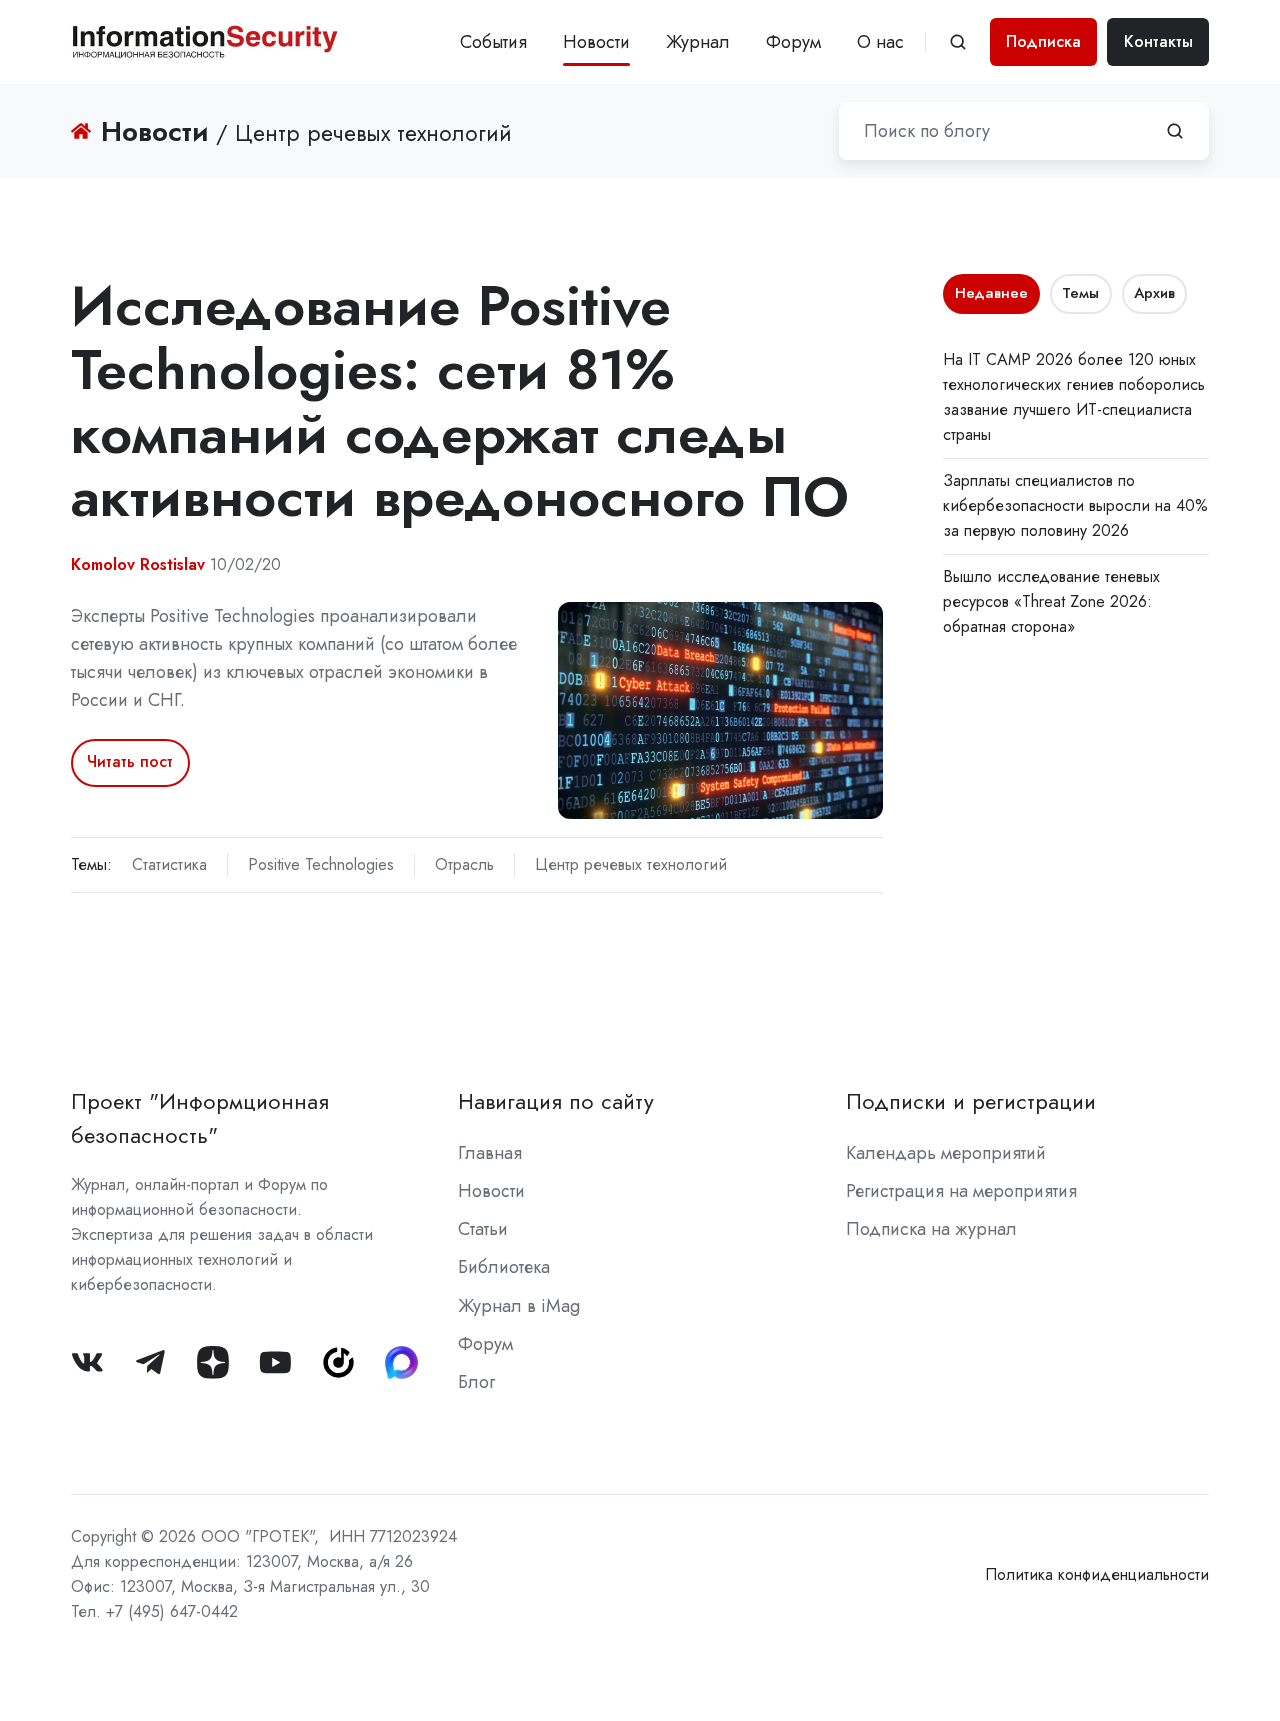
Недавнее (991, 293)
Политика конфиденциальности (1097, 1574)
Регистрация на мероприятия (961, 1191)
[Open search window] (958, 42)
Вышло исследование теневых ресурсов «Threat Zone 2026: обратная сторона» (1051, 601)
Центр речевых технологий (631, 864)
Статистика (169, 864)
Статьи (483, 1229)
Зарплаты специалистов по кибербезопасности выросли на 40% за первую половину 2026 (1075, 505)
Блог (476, 1382)
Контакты (1158, 41)
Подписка (1043, 41)
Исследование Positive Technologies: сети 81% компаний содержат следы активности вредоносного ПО (460, 401)
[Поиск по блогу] (1175, 131)
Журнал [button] (698, 42)
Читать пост (130, 761)
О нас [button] (880, 42)
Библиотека (504, 1267)
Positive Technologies (321, 864)
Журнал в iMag (519, 1306)
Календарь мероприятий (946, 1153)
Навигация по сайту (556, 1101)
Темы (1080, 293)
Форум (793, 42)
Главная (490, 1153)
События (493, 42)
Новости (596, 42)
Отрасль (464, 864)
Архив (1154, 293)
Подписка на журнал (931, 1229)
